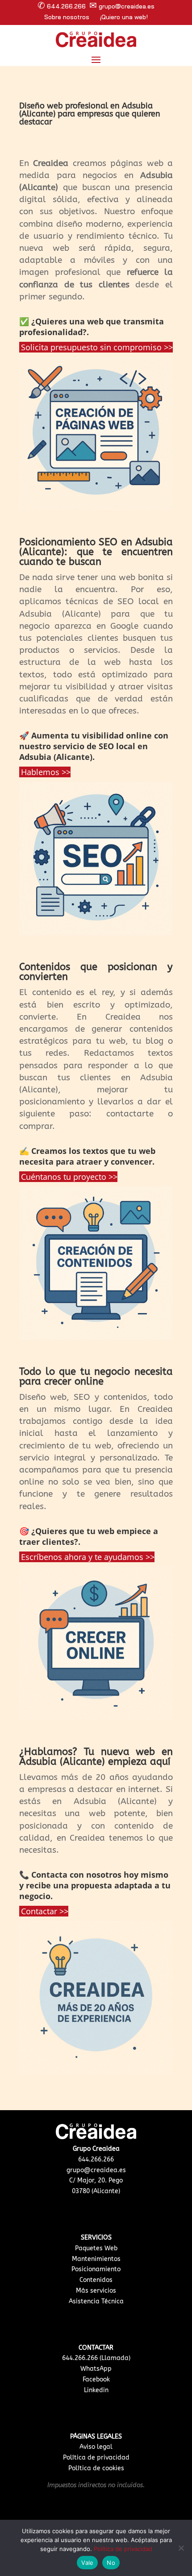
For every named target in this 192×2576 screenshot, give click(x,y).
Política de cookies (96, 2468)
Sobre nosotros (67, 17)
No (111, 2563)
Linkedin (96, 2390)
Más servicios (96, 2291)
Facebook (96, 2379)
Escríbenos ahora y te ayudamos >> (88, 1557)
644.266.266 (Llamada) (96, 2358)
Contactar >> (45, 1911)
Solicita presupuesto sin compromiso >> (97, 347)
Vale (87, 2563)
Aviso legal (96, 2447)
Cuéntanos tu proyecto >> (69, 1177)
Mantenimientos (96, 2259)
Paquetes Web (96, 2248)
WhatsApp (96, 2369)
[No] (181, 2548)
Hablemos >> (46, 772)
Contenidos (96, 2280)
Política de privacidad (96, 2458)
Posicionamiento (96, 2269)
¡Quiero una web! (124, 17)
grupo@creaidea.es (96, 2170)
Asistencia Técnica (96, 2301)
